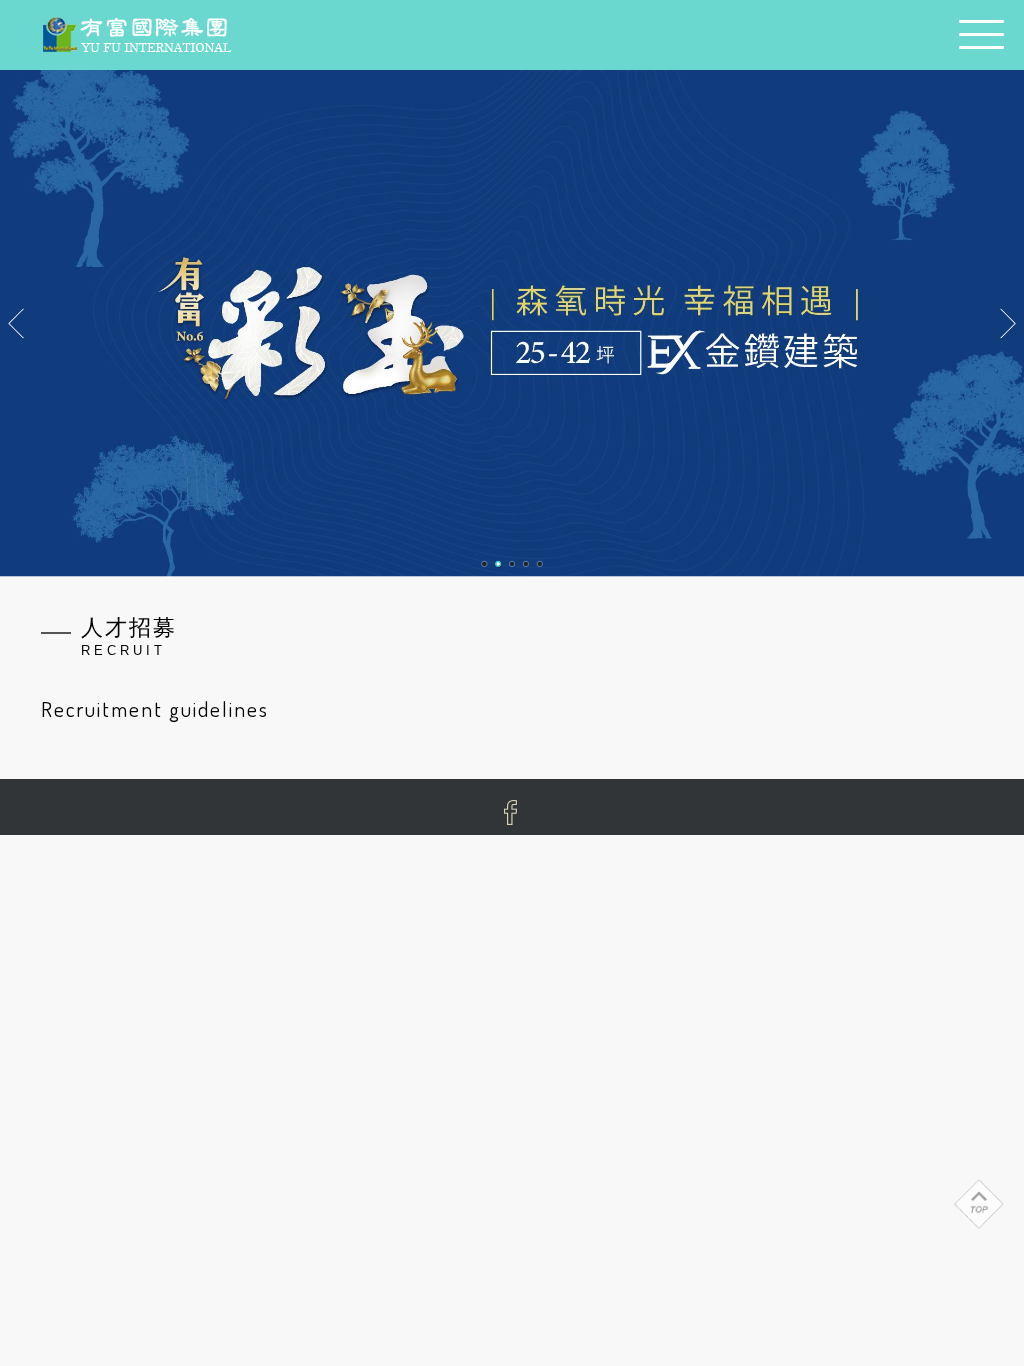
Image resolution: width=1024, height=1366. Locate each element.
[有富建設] (136, 36)
